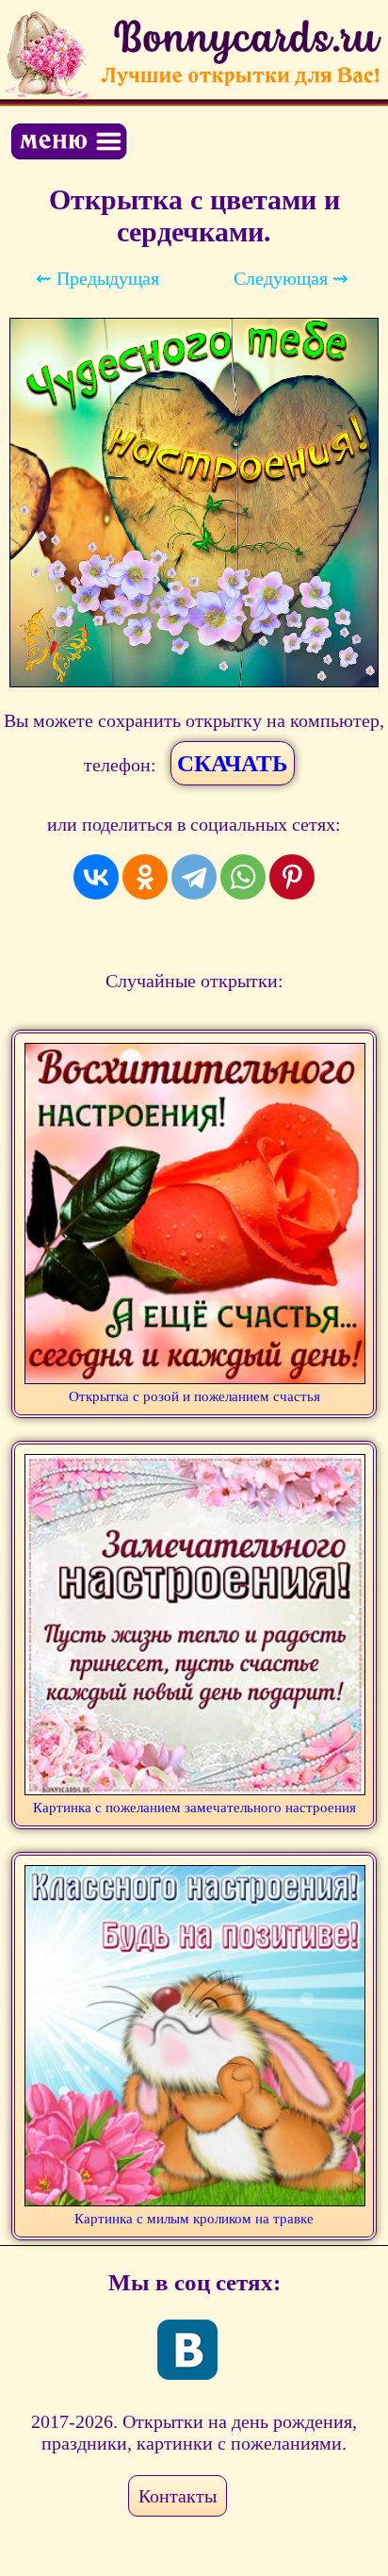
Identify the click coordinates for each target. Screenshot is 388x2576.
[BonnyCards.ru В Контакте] (187, 2350)
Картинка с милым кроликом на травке (194, 2219)
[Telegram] (194, 877)
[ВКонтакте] (96, 877)
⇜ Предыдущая (97, 278)
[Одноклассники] (145, 877)
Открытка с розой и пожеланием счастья (194, 1396)
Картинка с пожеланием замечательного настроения (194, 1808)
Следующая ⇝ (291, 278)
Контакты (178, 2496)
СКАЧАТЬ (233, 763)
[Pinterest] (292, 877)
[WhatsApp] (243, 877)
